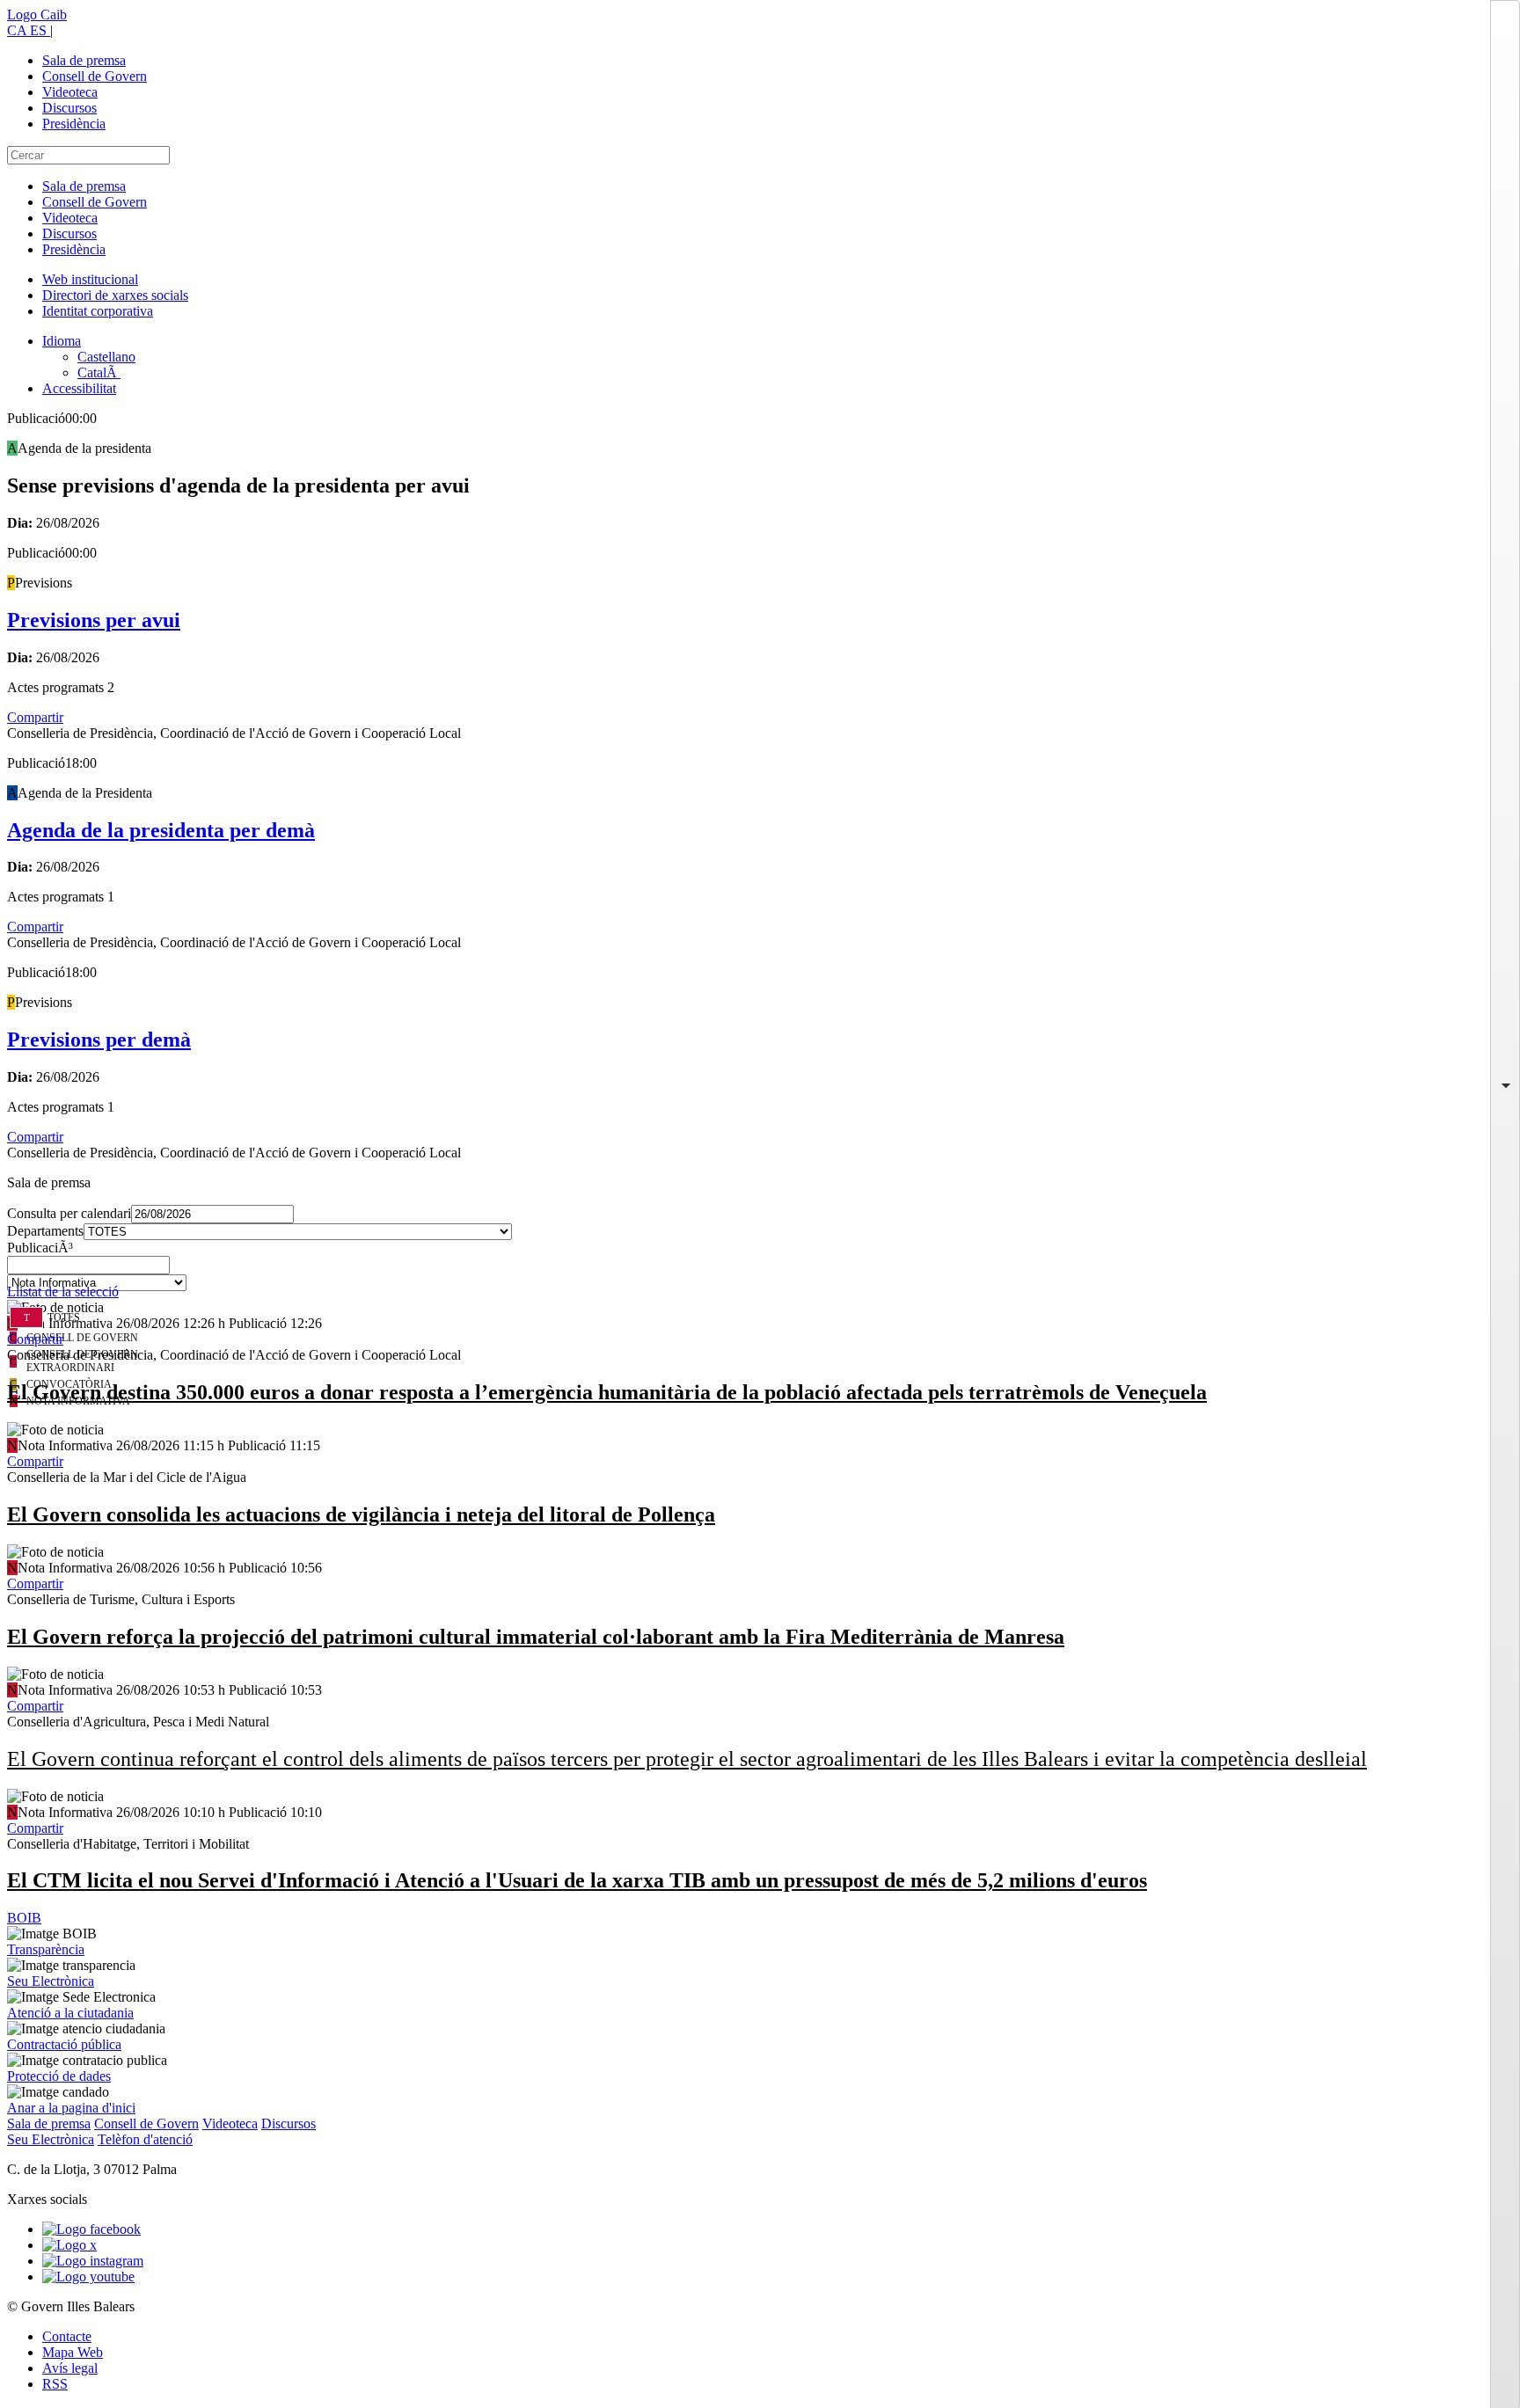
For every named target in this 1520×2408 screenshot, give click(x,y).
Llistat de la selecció (63, 1292)
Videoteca (70, 92)
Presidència (74, 124)
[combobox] (760, 1270)
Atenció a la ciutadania (70, 2013)
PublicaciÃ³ (40, 1248)
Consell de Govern (95, 76)
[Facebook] (91, 2229)
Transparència (46, 1949)
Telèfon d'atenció (145, 2139)
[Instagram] (93, 2261)
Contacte (67, 2336)
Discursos (69, 108)
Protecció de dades (59, 2076)
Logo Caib (37, 15)
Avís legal (70, 2368)
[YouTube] (88, 2277)
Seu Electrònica (51, 1981)
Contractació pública (64, 2044)
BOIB (24, 1918)
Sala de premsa (84, 60)
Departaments (45, 1231)
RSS (55, 2384)
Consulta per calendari (69, 1213)
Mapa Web (73, 2352)
